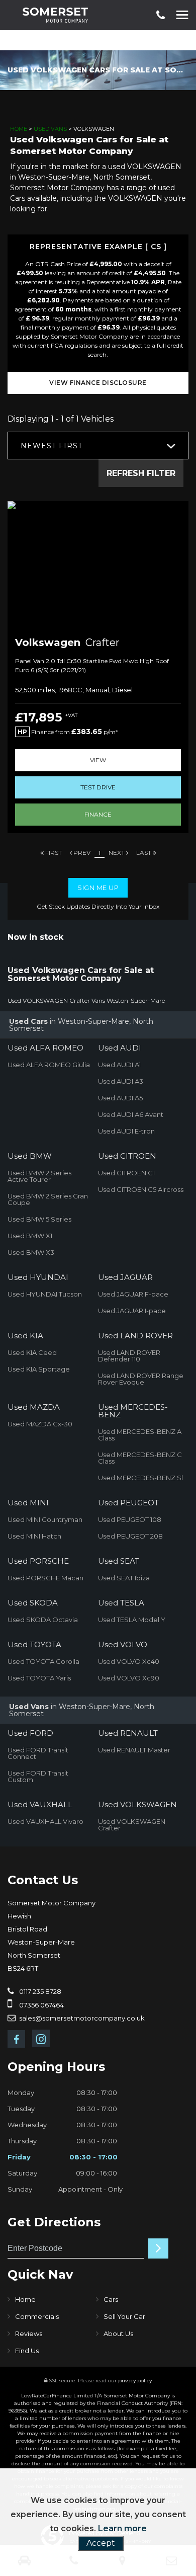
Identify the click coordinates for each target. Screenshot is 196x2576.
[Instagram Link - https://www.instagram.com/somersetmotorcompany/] (41, 2038)
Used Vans (50, 129)
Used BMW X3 (31, 1252)
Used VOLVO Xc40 (129, 1661)
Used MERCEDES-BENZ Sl (140, 1478)
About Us (118, 2333)
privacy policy (135, 2381)
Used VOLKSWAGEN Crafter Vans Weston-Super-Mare (86, 1000)
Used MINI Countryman (45, 1519)
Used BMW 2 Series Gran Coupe (48, 1199)
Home (19, 129)
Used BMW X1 (30, 1236)
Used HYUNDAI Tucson (45, 1294)
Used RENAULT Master (134, 1750)
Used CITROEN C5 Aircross (141, 1189)
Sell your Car (124, 2316)
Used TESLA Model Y (132, 1620)
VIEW (98, 760)
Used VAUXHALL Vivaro (45, 1821)
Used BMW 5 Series (39, 1219)
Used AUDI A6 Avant (131, 1114)
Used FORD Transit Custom (38, 1776)
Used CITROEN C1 (126, 1173)
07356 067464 (41, 2005)
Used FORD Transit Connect (38, 1753)
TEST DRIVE (98, 787)
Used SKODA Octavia (43, 1620)
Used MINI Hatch (34, 1536)
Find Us (27, 2351)
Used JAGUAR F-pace (133, 1294)
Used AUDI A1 (119, 1065)
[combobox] (98, 446)
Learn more (122, 2528)
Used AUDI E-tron (126, 1131)
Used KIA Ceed (32, 1352)
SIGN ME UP (98, 888)
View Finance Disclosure (98, 383)
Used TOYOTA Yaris (39, 1678)
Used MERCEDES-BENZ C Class (140, 1458)
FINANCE (98, 814)
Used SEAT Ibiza (124, 1578)
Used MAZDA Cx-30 (40, 1424)
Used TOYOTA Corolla (43, 1661)
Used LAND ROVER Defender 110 (129, 1356)
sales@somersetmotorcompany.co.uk (81, 2018)
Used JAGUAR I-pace (132, 1311)
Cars (111, 2299)
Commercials (37, 2316)
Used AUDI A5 (120, 1098)
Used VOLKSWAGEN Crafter (132, 1825)
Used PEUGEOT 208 (130, 1536)
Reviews (29, 2333)
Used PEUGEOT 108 (130, 1519)
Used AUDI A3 (121, 1081)
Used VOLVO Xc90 (129, 1678)
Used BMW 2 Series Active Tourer (39, 1176)
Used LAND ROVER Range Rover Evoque (141, 1379)
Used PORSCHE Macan (45, 1578)
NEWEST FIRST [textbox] (52, 446)
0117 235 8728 (39, 1991)
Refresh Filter (141, 473)
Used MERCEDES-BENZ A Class (140, 1435)
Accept (101, 2543)
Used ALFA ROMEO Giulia (49, 1065)
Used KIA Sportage (39, 1369)
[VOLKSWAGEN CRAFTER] (98, 565)
